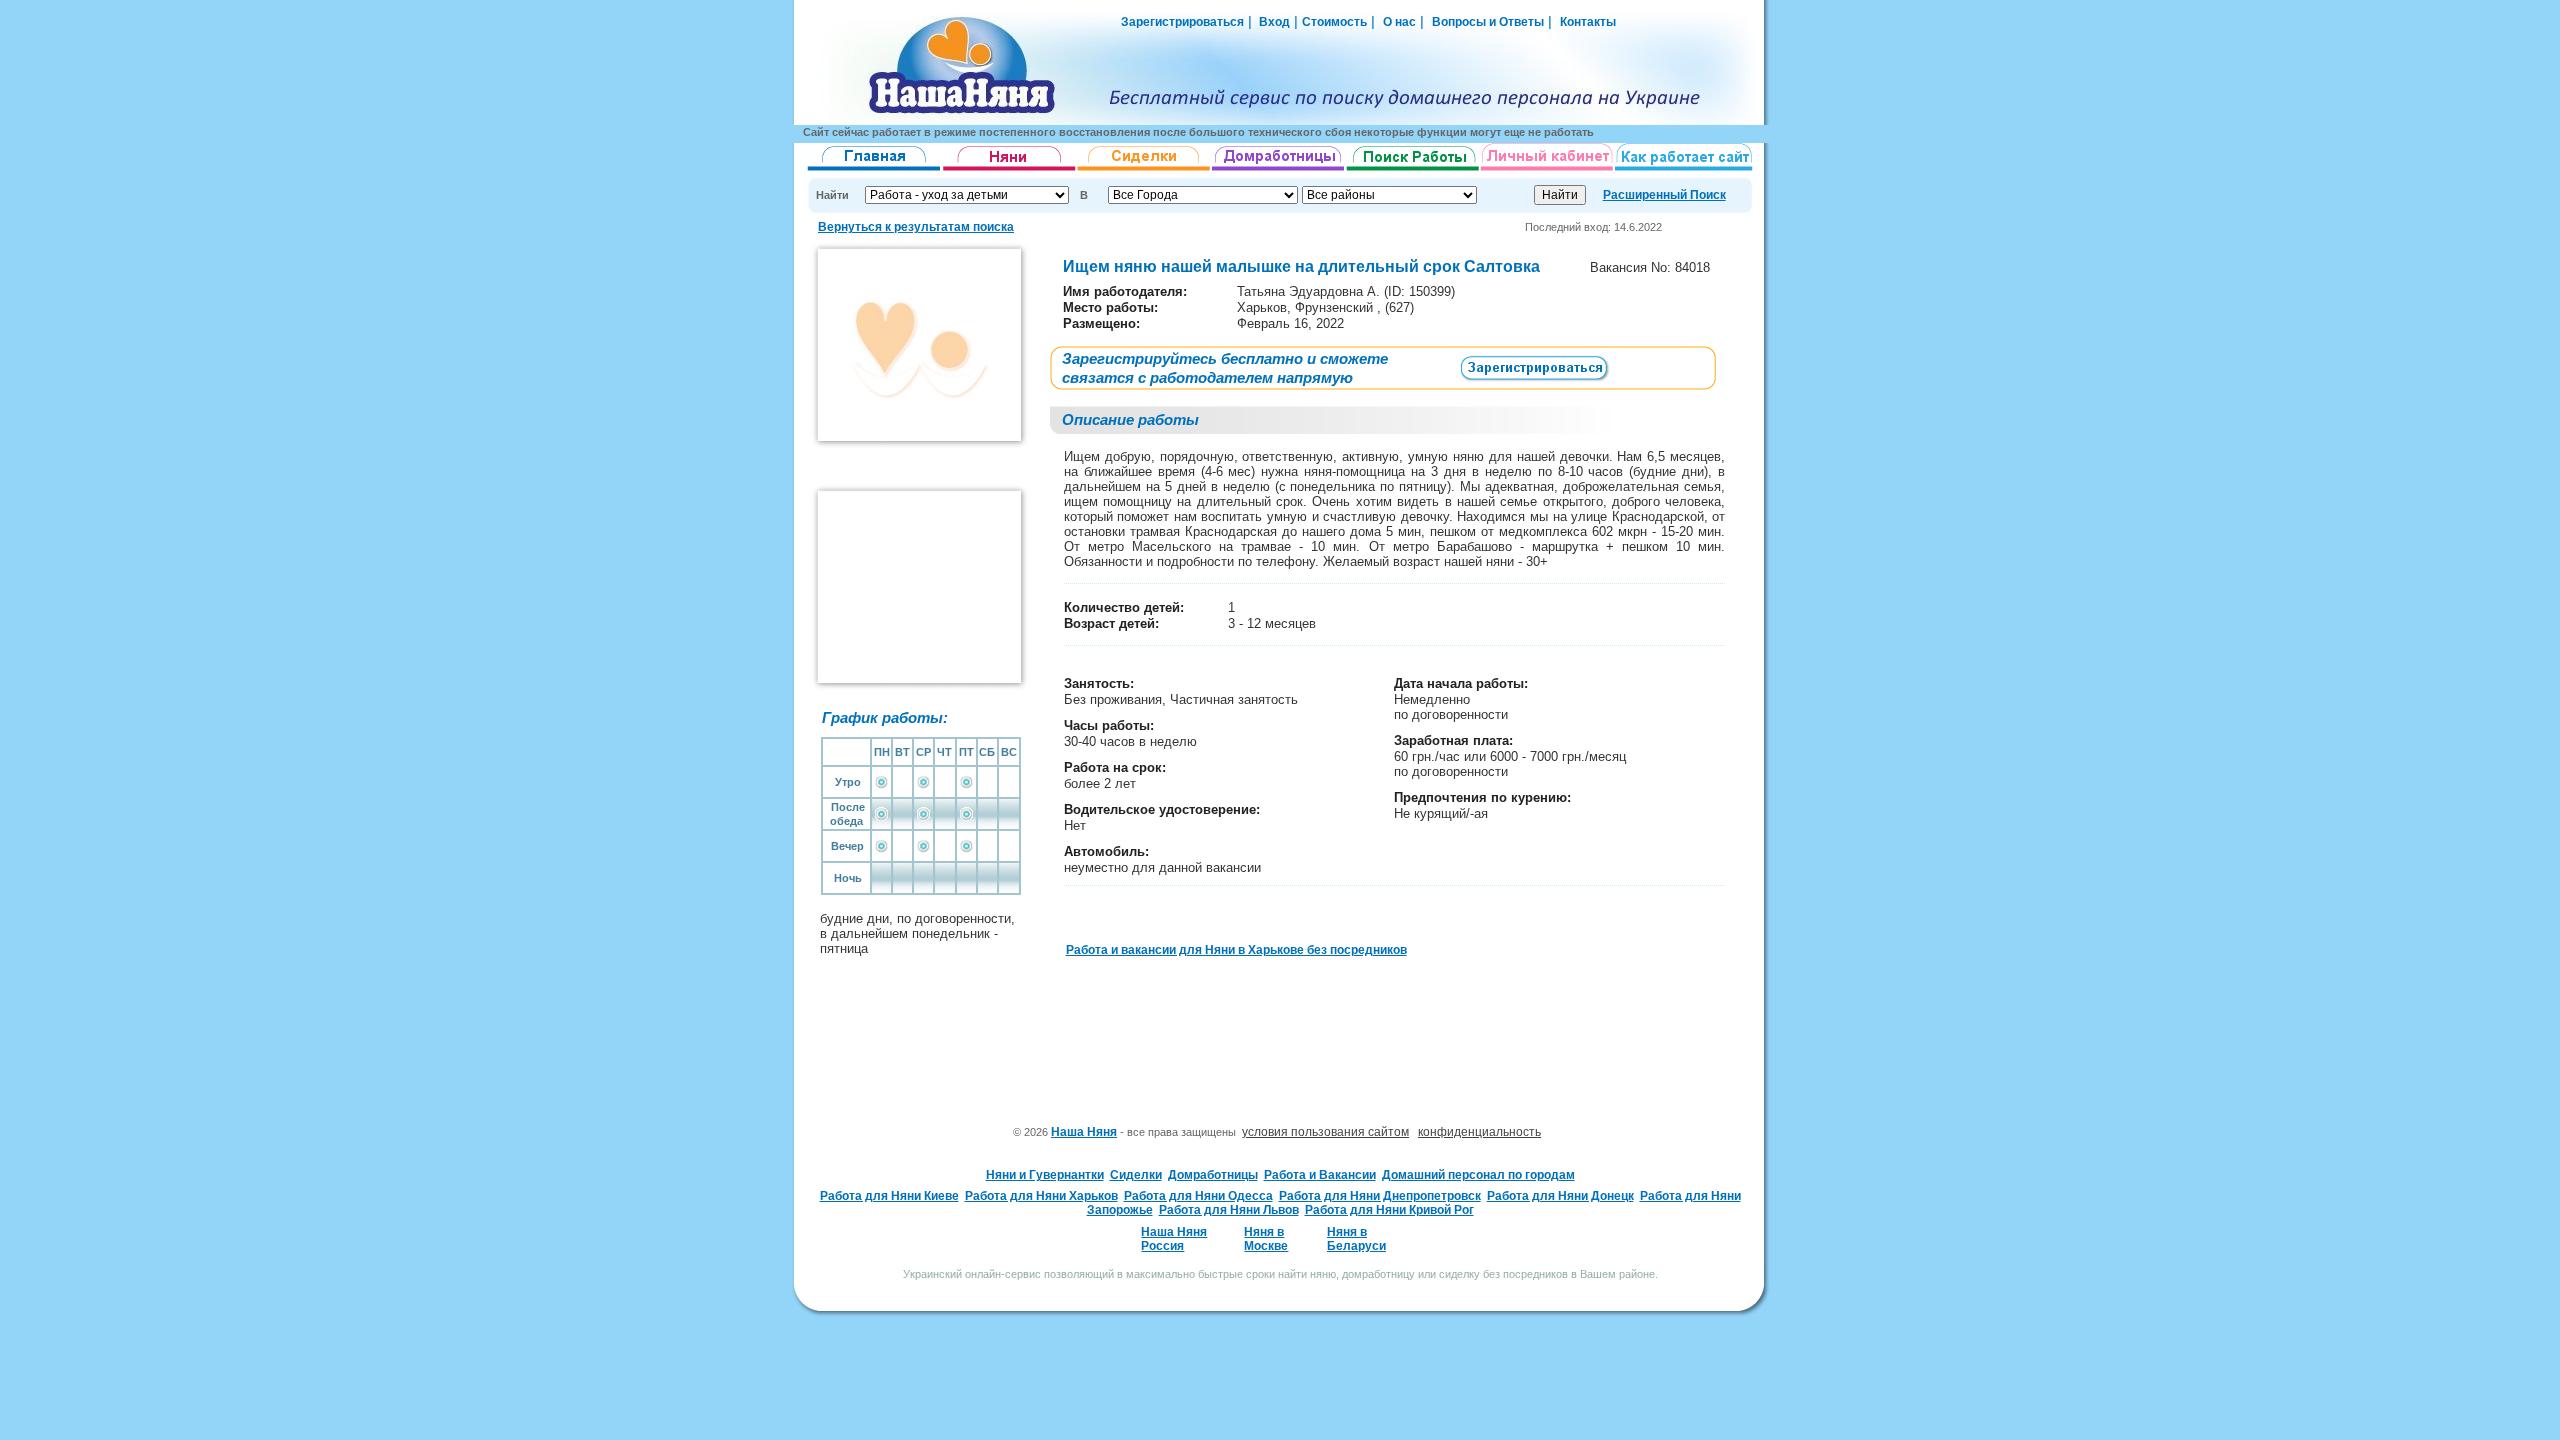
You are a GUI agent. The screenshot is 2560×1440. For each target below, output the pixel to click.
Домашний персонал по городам (1478, 1175)
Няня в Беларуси (1356, 1239)
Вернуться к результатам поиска (916, 227)
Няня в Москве (1266, 1239)
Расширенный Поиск (1664, 195)
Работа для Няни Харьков (1041, 1196)
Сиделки (1136, 1175)
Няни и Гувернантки (1045, 1175)
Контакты (1588, 22)
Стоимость (1334, 22)
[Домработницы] (1279, 171)
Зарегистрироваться (1182, 22)
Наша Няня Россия (1174, 1239)
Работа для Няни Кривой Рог (1389, 1210)
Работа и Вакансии (1320, 1175)
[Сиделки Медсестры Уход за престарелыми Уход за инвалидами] (1144, 171)
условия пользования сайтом (1325, 1132)
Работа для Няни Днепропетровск (1380, 1196)
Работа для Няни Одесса (1198, 1196)
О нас (1399, 22)
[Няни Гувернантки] (1009, 171)
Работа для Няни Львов (1229, 1210)
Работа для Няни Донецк (1560, 1196)
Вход (1273, 22)
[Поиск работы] (1413, 171)
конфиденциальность (1479, 1132)
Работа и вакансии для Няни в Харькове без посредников (1236, 950)
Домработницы (1213, 1175)
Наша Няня (1084, 1132)
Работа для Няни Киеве (889, 1196)
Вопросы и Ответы (1488, 22)
